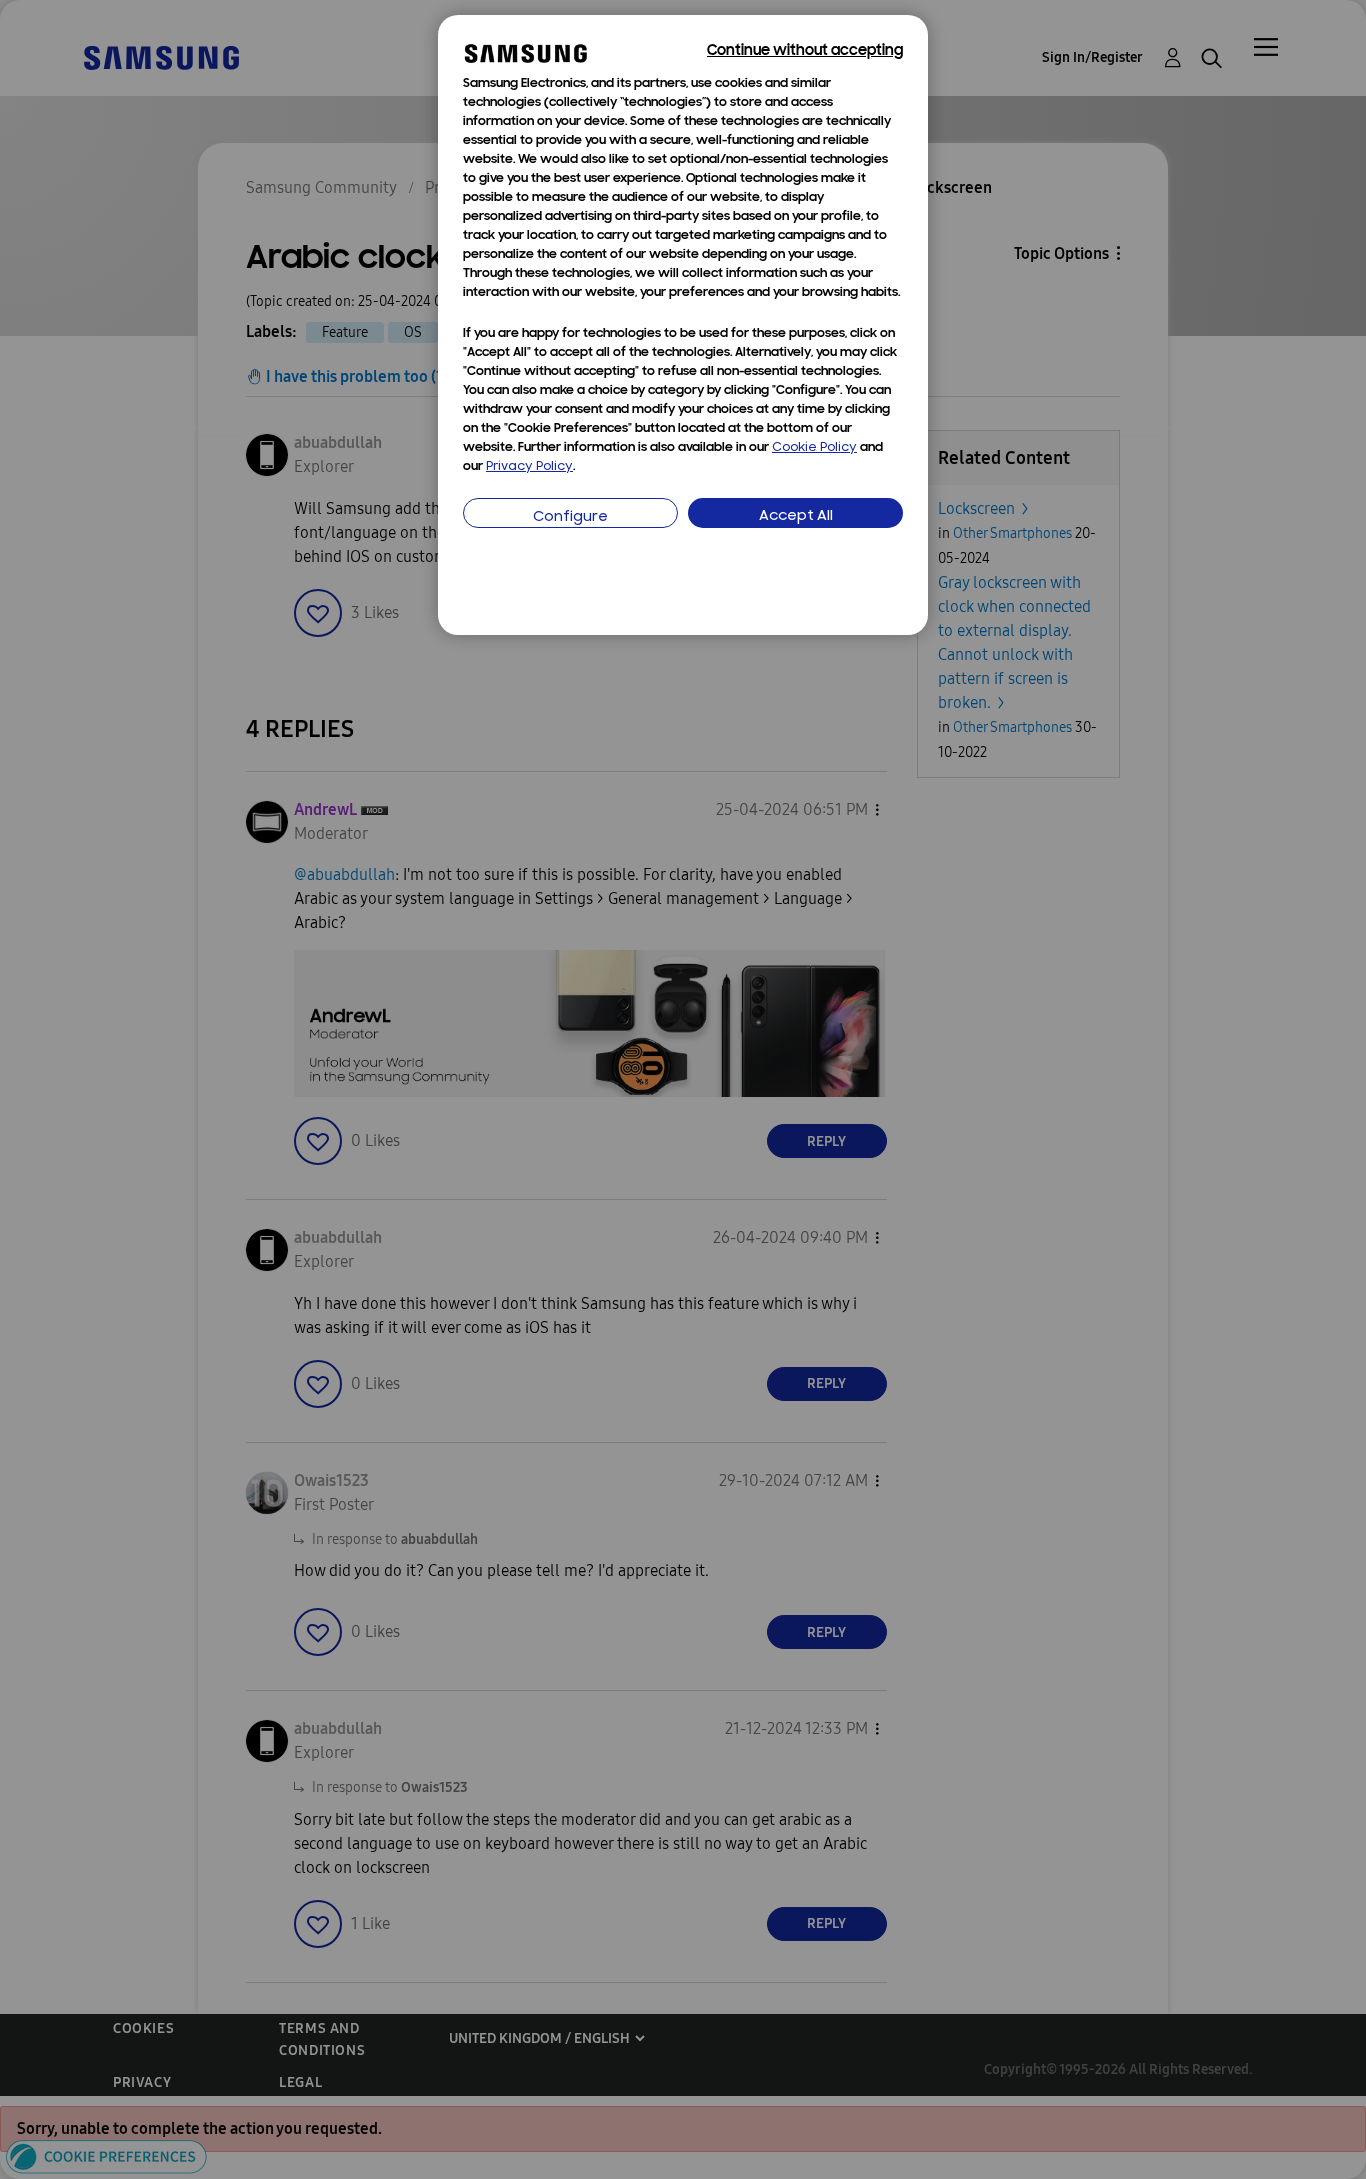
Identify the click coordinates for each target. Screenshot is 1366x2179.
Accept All (796, 516)
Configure (570, 517)
